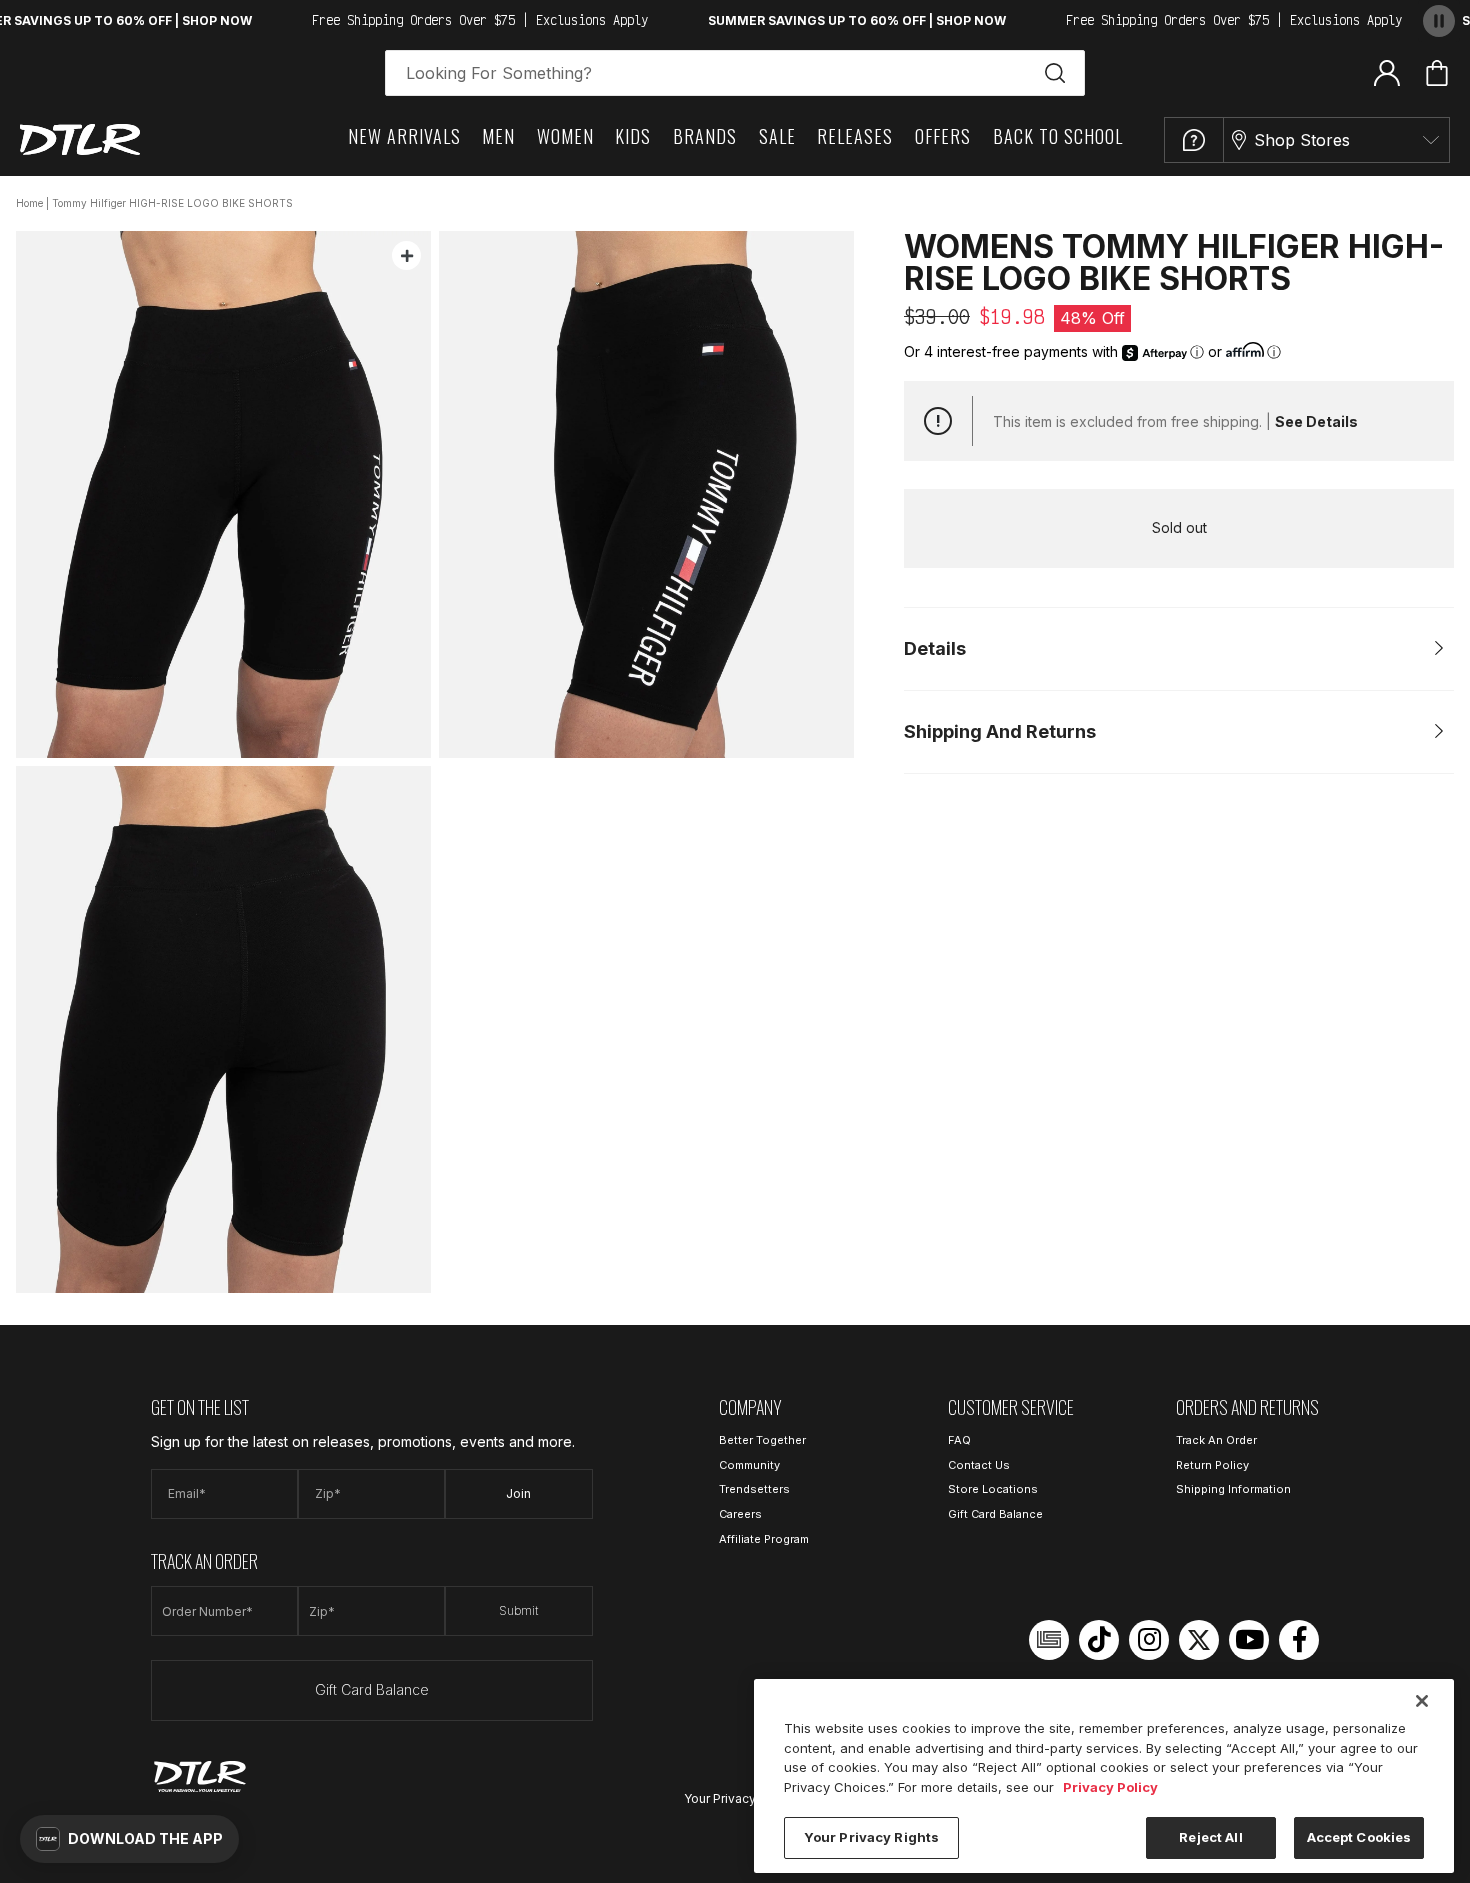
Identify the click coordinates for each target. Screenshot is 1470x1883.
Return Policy (1212, 1465)
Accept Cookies (1359, 1837)
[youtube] (1249, 1640)
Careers (740, 1514)
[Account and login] (1387, 72)
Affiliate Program (764, 1539)
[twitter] (1199, 1640)
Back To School (1058, 136)
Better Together (762, 1440)
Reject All (1210, 1837)
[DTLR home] (80, 139)
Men (498, 136)
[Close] (1422, 1701)
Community (749, 1465)
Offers (943, 136)
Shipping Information (1233, 1489)
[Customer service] (1194, 140)
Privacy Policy (1110, 1787)
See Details (1316, 421)
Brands (705, 136)
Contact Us (979, 1465)
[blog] (1049, 1640)
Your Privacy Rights (740, 1798)
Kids (633, 136)
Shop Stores (1302, 140)
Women (565, 136)
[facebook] (1299, 1640)
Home (29, 203)
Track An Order (1216, 1440)
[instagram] (1149, 1640)
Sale (777, 136)
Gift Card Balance (372, 1689)
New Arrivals (404, 136)
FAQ (959, 1440)
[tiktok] (1099, 1640)
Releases (855, 136)
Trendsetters (754, 1489)
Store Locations (993, 1489)
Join (518, 1493)
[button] (129, 1839)
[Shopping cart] (1437, 73)
